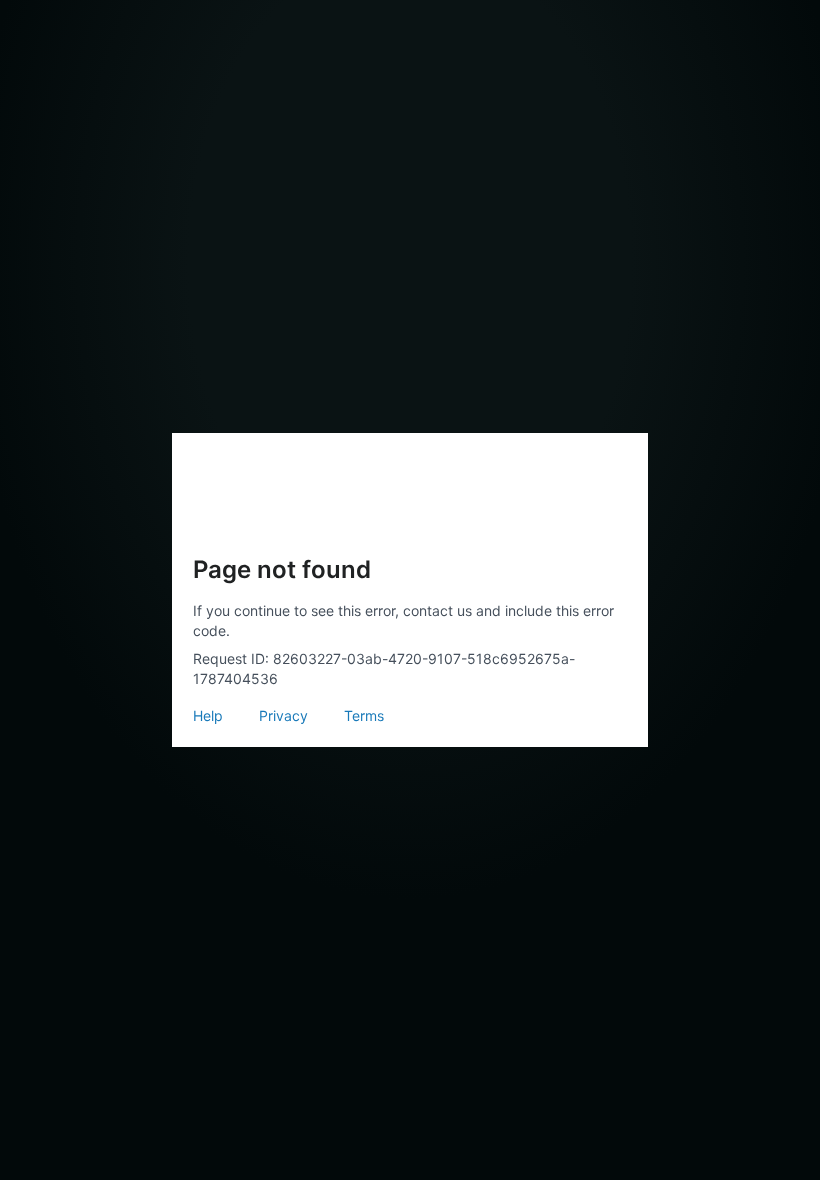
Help (208, 715)
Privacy (283, 715)
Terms (364, 715)
